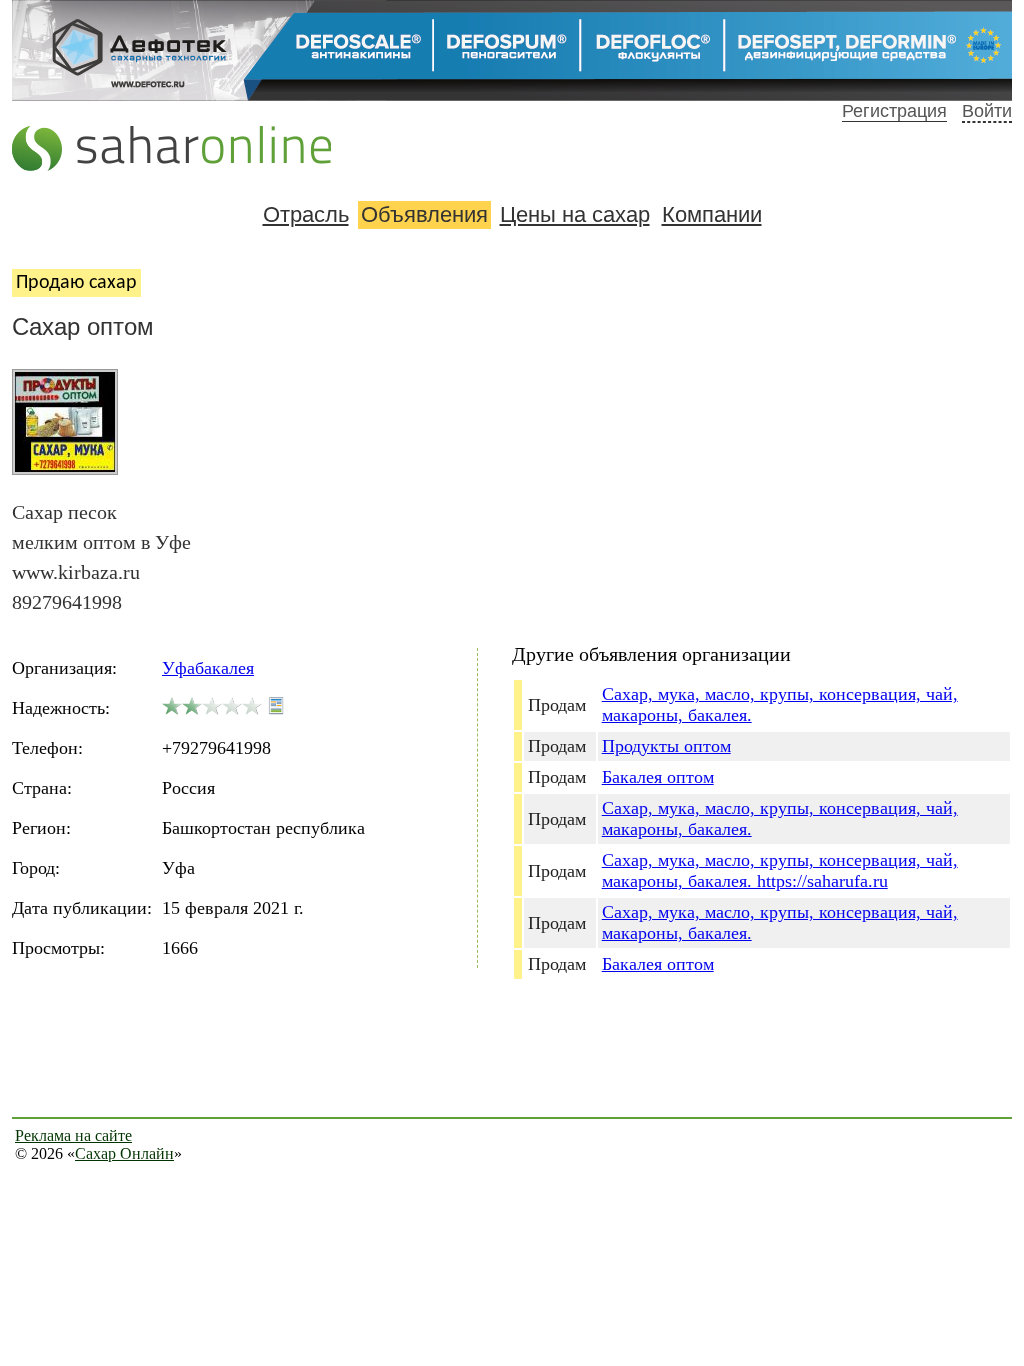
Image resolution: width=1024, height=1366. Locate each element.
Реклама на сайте (73, 1135)
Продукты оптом (666, 746)
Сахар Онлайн (124, 1153)
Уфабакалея (208, 668)
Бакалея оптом (658, 777)
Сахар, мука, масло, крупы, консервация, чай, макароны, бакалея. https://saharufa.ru (780, 870)
